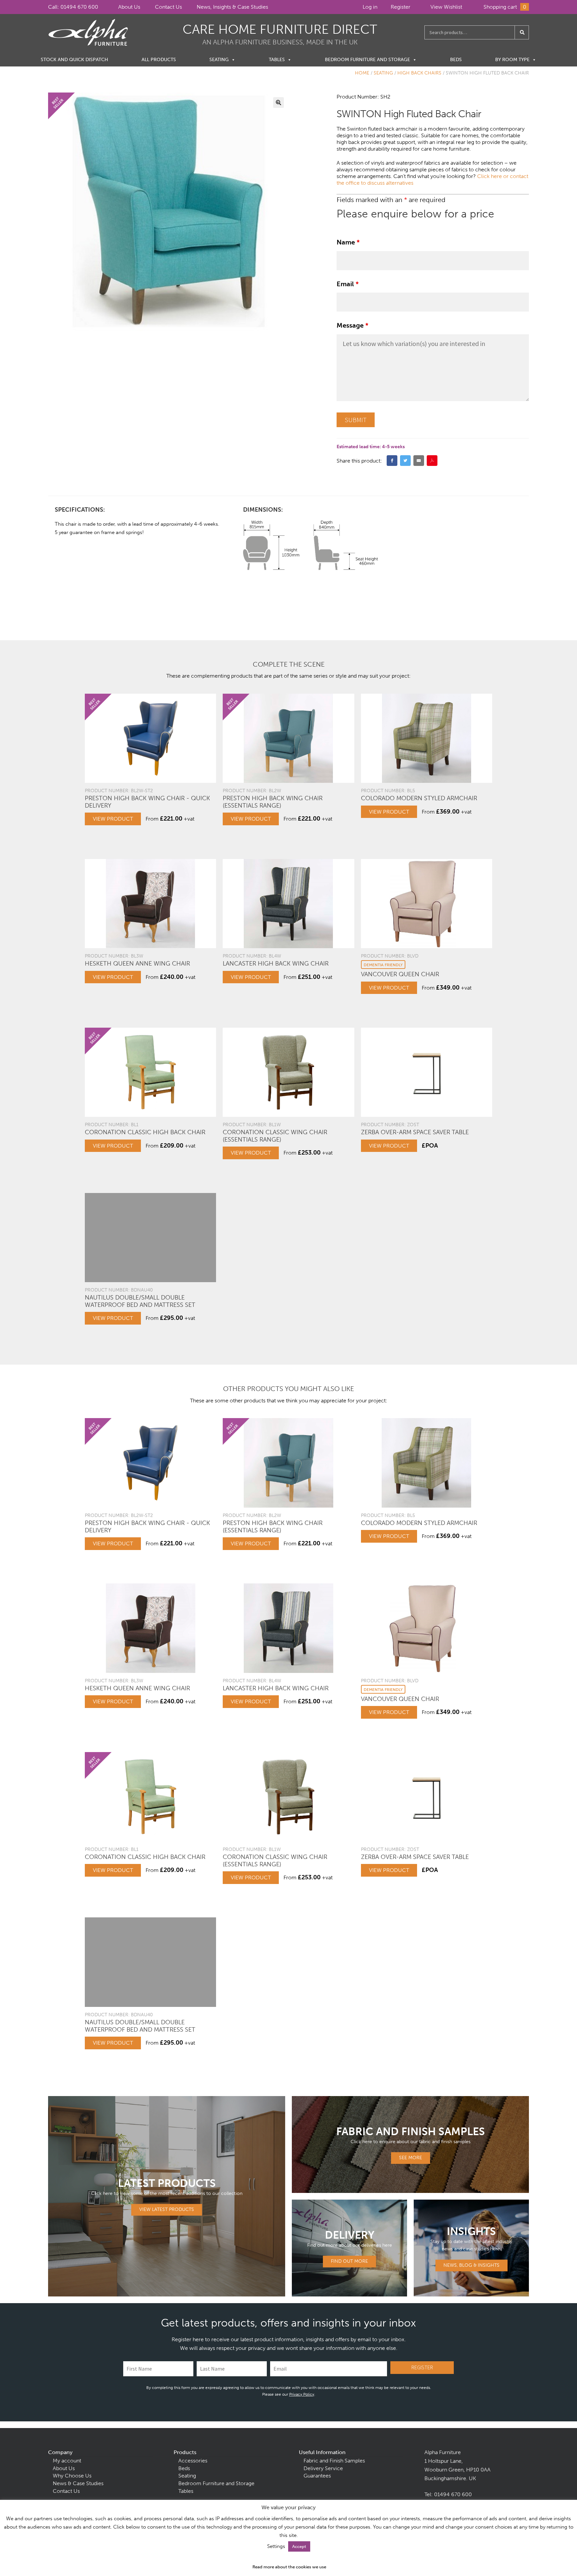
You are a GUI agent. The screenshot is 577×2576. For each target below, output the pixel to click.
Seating (219, 60)
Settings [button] (276, 2546)
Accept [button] (299, 2546)
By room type (512, 60)
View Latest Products (167, 2209)
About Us (129, 7)
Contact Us (168, 7)
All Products (159, 60)
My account (67, 2461)
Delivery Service (323, 2468)
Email (348, 284)
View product (113, 819)
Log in (370, 7)
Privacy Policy (302, 2394)
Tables (277, 60)
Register (401, 7)
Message (352, 325)
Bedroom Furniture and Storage (367, 60)
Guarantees (317, 2476)
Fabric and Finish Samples (334, 2461)
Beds (456, 60)
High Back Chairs (419, 73)
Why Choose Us (72, 2476)
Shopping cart (505, 7)
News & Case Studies (78, 2483)
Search (522, 32)
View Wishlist (446, 7)
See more (411, 2158)
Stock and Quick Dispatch (74, 60)
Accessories (193, 2461)
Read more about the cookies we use (289, 2567)
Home (362, 73)
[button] (278, 103)
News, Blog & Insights (471, 2265)
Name (348, 242)
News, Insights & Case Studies (232, 7)
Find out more (349, 2261)
